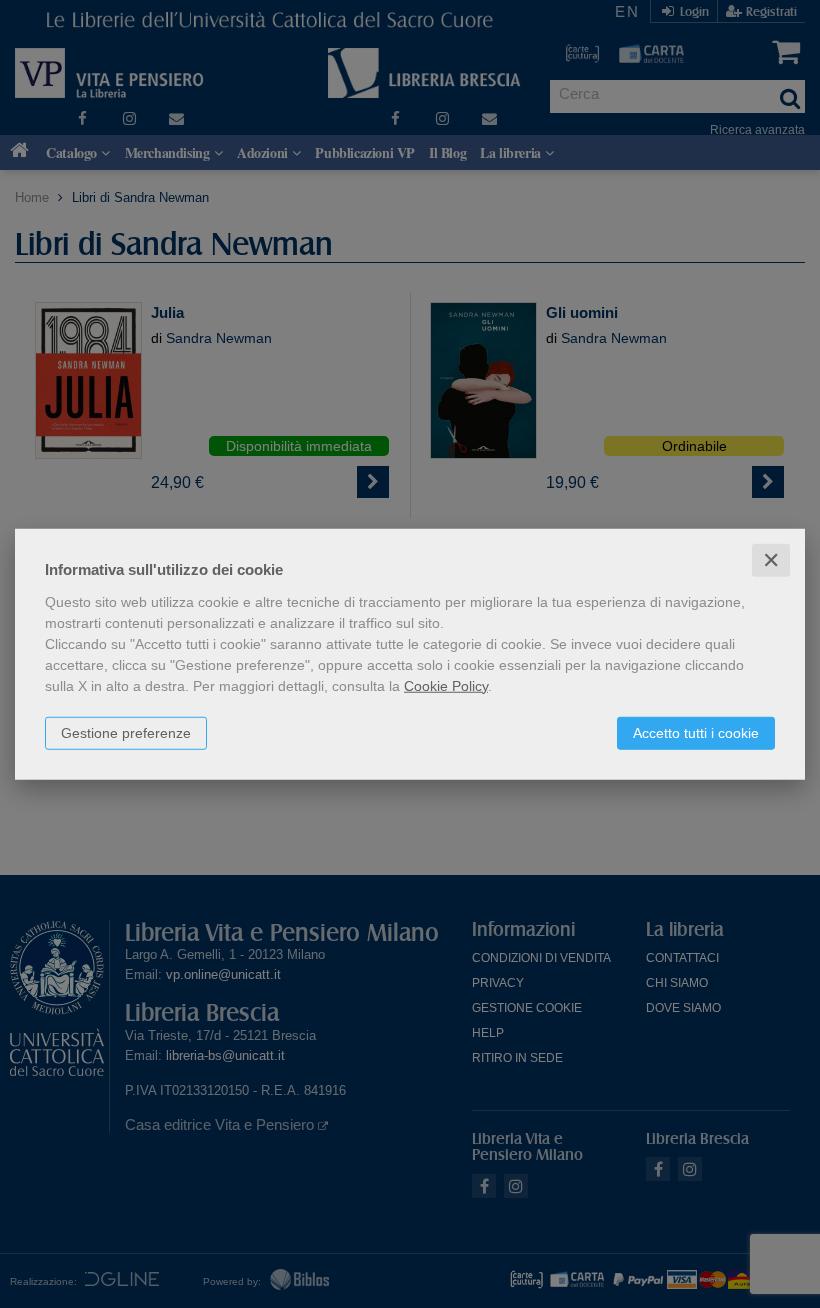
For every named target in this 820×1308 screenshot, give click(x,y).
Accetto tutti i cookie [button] (696, 732)
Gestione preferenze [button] (126, 732)
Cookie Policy (446, 685)
